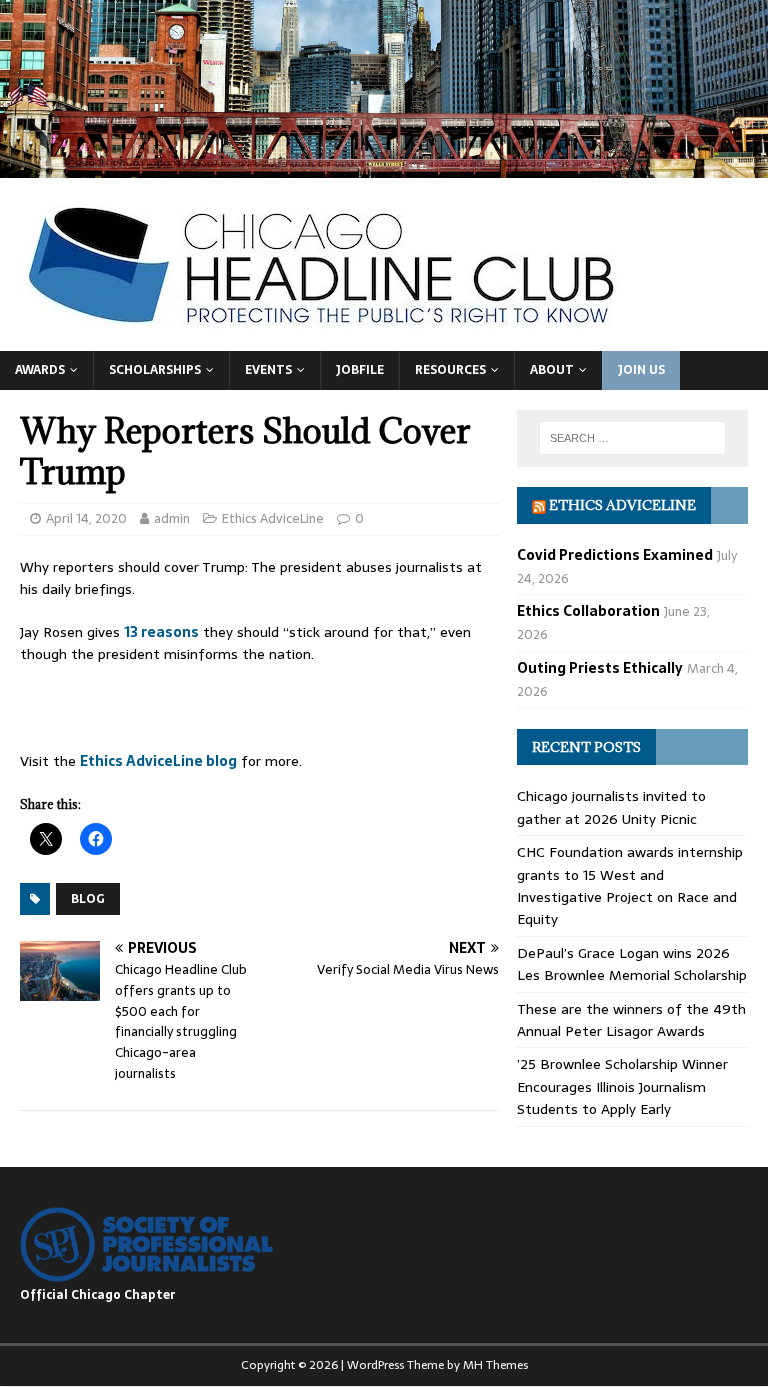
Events (268, 370)
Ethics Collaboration (588, 611)
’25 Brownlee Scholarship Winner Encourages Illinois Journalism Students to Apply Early (622, 1086)
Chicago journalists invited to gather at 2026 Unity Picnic (611, 807)
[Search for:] (632, 438)
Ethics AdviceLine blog (158, 761)
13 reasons (161, 632)
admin (172, 518)
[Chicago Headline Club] (384, 166)
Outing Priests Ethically (600, 668)
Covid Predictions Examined (615, 555)
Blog (88, 899)
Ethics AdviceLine (273, 518)
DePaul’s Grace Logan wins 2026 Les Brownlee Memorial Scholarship (632, 964)
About (552, 370)
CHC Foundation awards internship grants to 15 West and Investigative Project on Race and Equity (630, 885)
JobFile (360, 370)
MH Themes (495, 1365)
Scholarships (155, 370)
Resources (450, 370)
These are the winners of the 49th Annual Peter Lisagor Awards (631, 1020)
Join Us (641, 370)
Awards (40, 370)
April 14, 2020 (86, 518)
